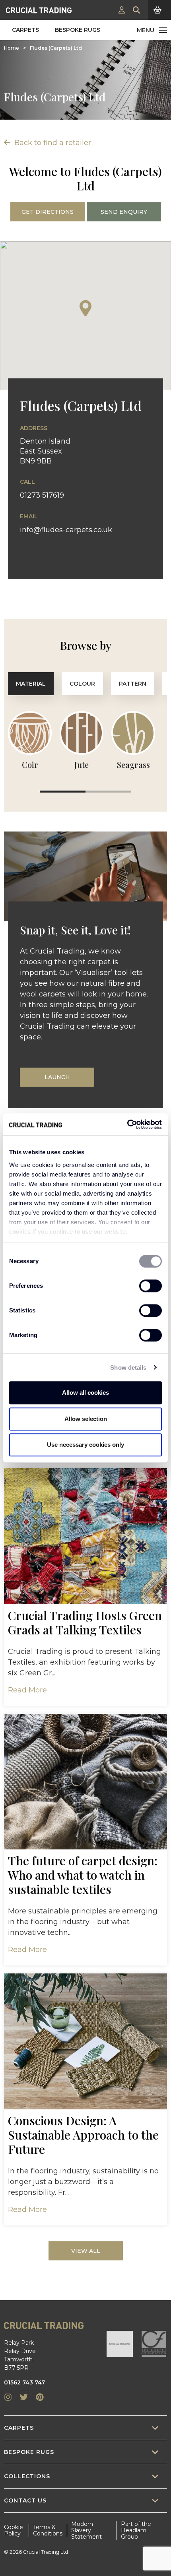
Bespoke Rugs (78, 30)
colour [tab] (82, 684)
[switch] (151, 1286)
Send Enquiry (124, 212)
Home (12, 48)
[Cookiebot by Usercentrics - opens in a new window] (127, 1124)
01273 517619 (42, 495)
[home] (39, 10)
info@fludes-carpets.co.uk (66, 530)
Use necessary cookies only (85, 1445)
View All (86, 2251)
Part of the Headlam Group (136, 2530)
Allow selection (86, 1419)
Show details (128, 1367)
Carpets (25, 30)
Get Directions (48, 212)
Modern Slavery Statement (86, 2530)
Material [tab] (31, 684)
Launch (57, 1077)
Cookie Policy (14, 2530)
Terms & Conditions (48, 2530)
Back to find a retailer (52, 143)
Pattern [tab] (133, 684)
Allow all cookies (85, 1393)
